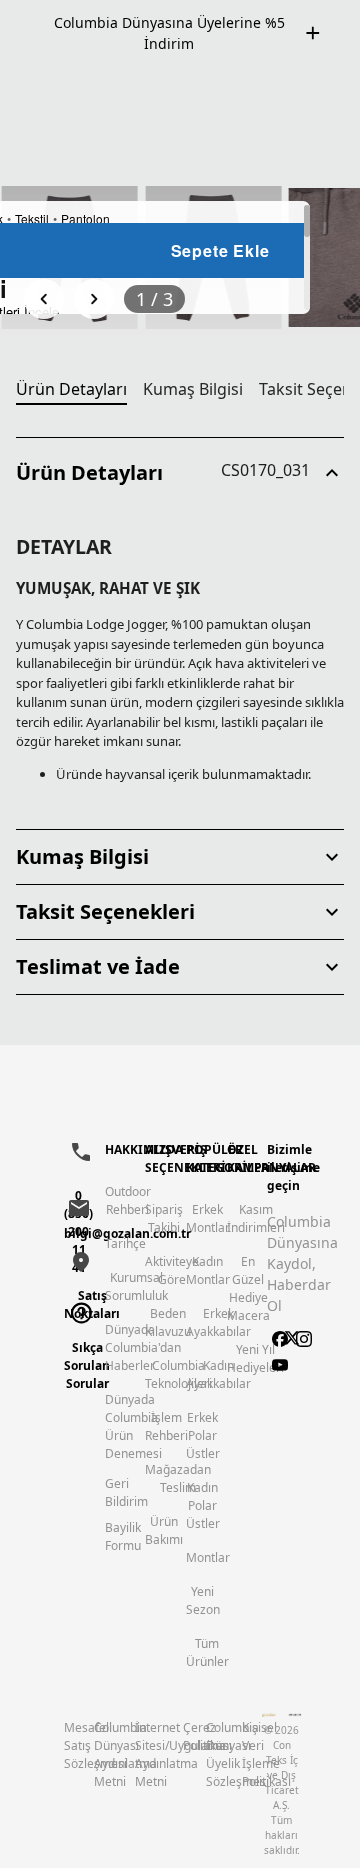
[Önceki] (44, 299)
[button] (180, 473)
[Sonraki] (94, 299)
